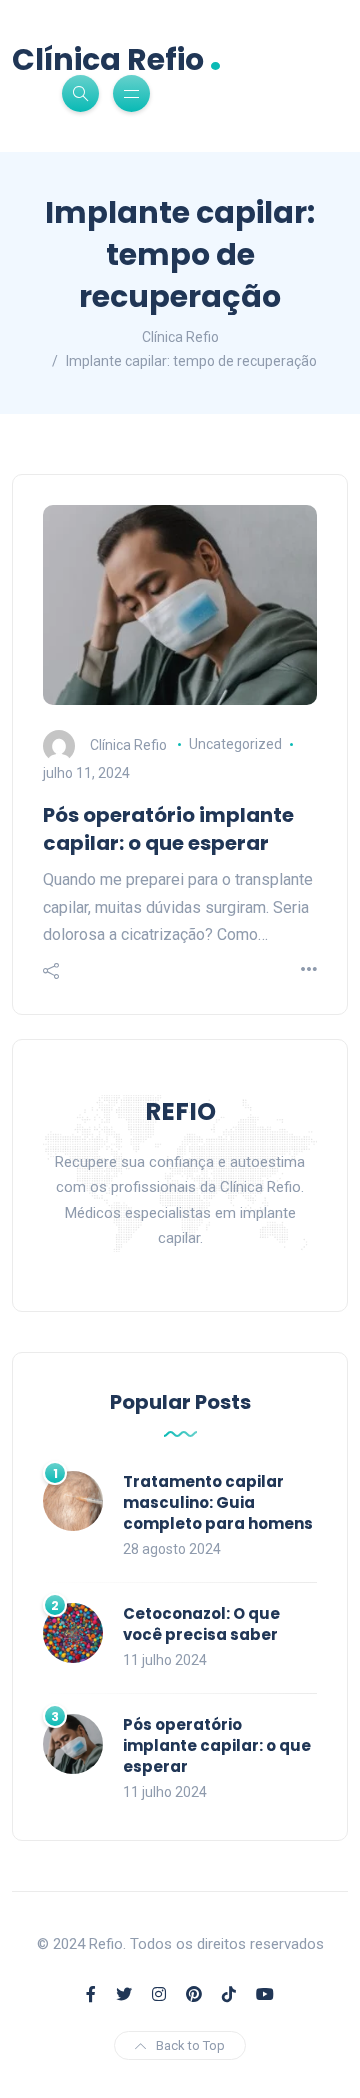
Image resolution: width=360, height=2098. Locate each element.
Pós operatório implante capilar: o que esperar (168, 829)
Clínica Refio (117, 57)
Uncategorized (235, 744)
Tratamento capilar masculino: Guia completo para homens (218, 1502)
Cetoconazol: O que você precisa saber (201, 1624)
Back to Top (190, 2045)
